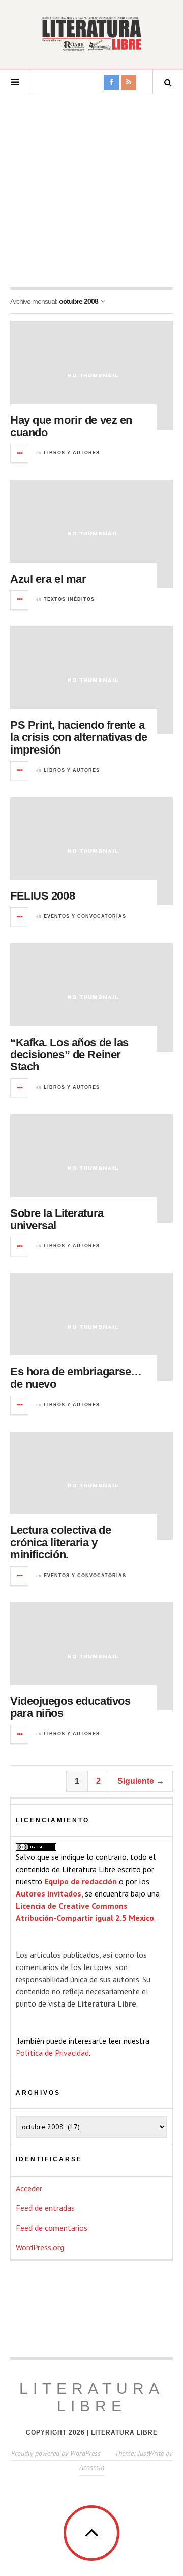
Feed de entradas (45, 2208)
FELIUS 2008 (42, 896)
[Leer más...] (20, 453)
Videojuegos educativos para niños (70, 1707)
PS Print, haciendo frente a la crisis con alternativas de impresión (79, 737)
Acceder (29, 2188)
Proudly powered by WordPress (56, 2453)
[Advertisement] (91, 191)
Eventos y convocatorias (85, 916)
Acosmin (92, 2467)
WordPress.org (40, 2247)
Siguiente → (141, 1781)
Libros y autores (72, 453)
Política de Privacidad (52, 2053)
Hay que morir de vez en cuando (71, 426)
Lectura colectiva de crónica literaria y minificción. (60, 1542)
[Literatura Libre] (91, 33)
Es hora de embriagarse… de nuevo (76, 1378)
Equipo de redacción (81, 1881)
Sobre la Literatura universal (57, 1219)
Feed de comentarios (52, 2228)
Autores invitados (49, 1893)
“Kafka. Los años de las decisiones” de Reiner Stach (69, 1054)
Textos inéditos (69, 599)
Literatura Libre (92, 2397)
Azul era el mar (48, 579)
